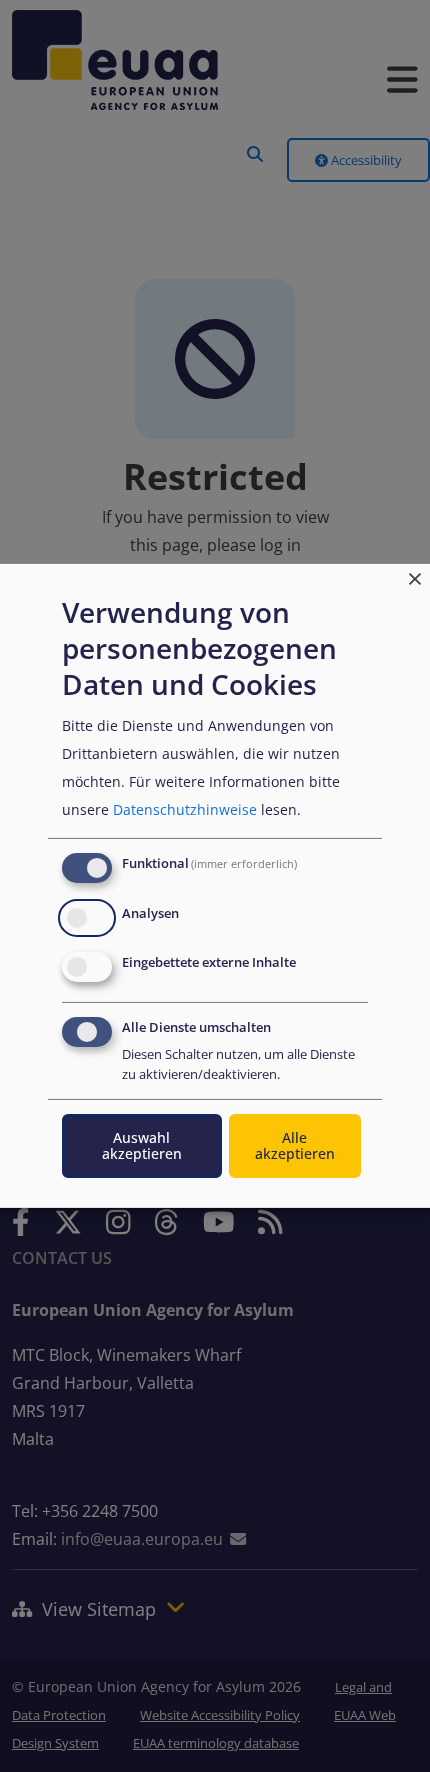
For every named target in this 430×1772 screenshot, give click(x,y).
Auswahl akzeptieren (142, 1145)
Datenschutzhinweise (185, 809)
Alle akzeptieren (295, 1145)
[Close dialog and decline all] (415, 576)
